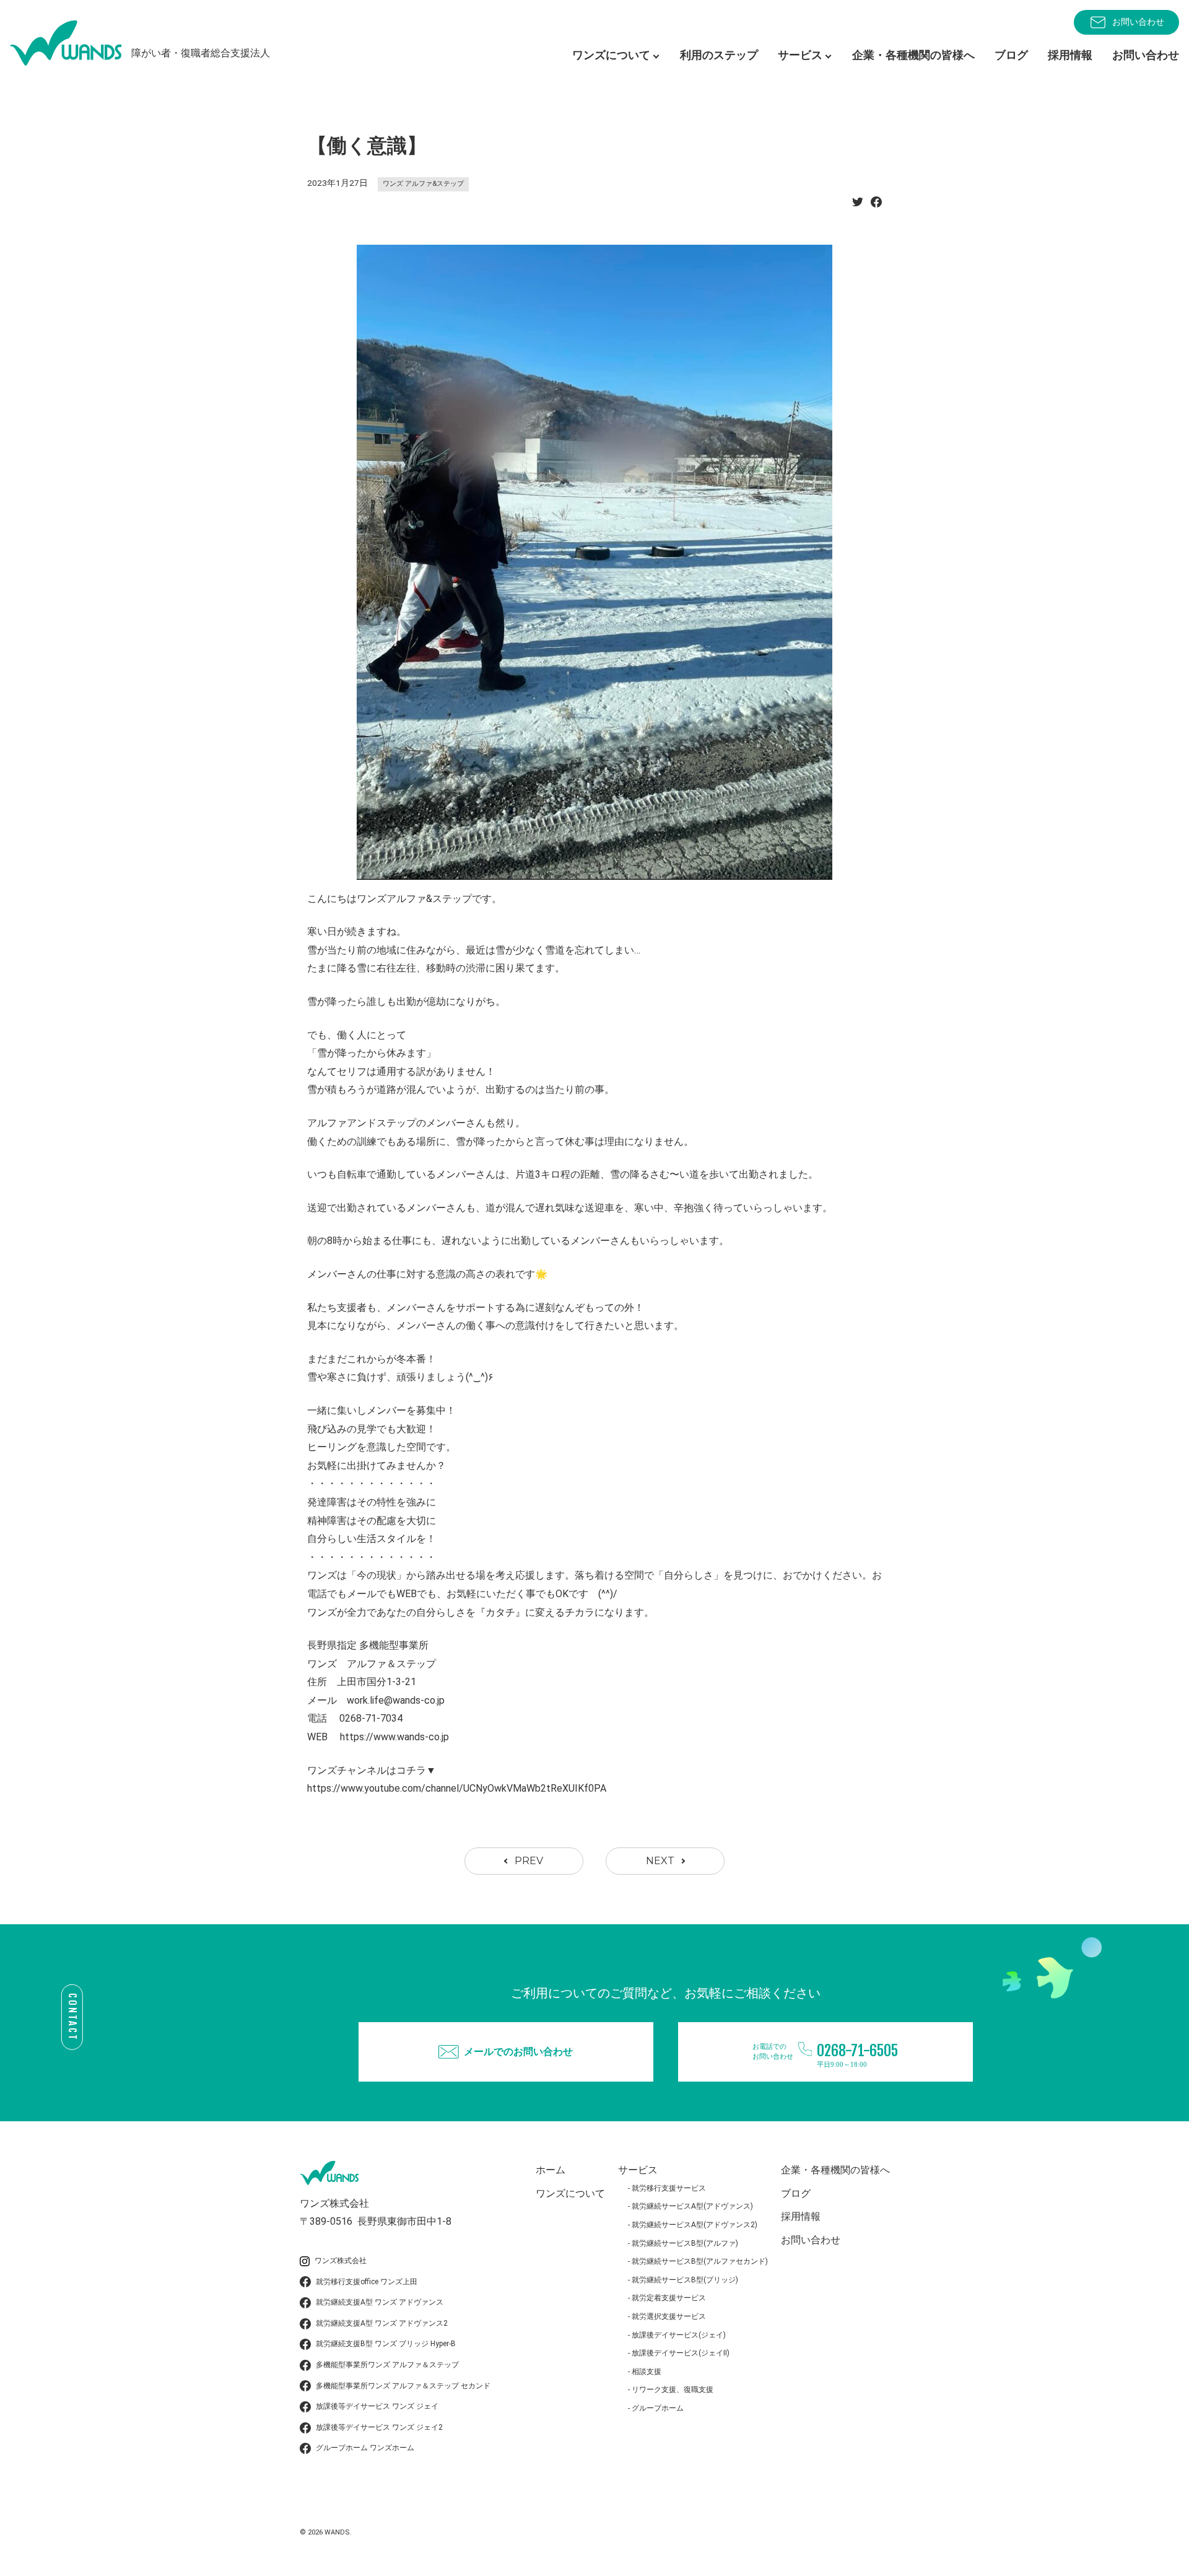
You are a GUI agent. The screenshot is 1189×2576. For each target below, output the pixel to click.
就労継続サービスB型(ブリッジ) (685, 2280)
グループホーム (658, 2408)
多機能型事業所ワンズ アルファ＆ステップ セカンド (403, 2386)
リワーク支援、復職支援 (673, 2390)
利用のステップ (719, 55)
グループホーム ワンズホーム (365, 2448)
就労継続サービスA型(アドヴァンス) (692, 2206)
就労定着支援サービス (669, 2298)
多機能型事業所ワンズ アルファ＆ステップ (387, 2365)
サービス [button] (800, 55)
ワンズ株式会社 (341, 2261)
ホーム (551, 2170)
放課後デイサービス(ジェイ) (679, 2335)
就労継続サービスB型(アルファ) (685, 2243)
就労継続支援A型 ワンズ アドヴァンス (380, 2302)
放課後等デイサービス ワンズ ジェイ (377, 2406)
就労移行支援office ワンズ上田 (367, 2282)
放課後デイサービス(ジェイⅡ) (681, 2353)
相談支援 (647, 2372)
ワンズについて (570, 2193)
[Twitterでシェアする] (858, 205)
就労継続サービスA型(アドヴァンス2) (695, 2225)
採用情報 (1070, 55)
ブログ (1011, 55)
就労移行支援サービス (669, 2188)
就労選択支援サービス (669, 2316)
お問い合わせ (1138, 22)
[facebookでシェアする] (876, 205)
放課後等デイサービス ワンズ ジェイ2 (379, 2427)
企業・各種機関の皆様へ (913, 55)
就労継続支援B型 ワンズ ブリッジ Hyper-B (386, 2344)
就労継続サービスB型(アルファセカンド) (700, 2261)
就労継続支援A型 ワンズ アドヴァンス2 (382, 2323)
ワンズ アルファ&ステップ (423, 184)
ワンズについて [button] (611, 55)
